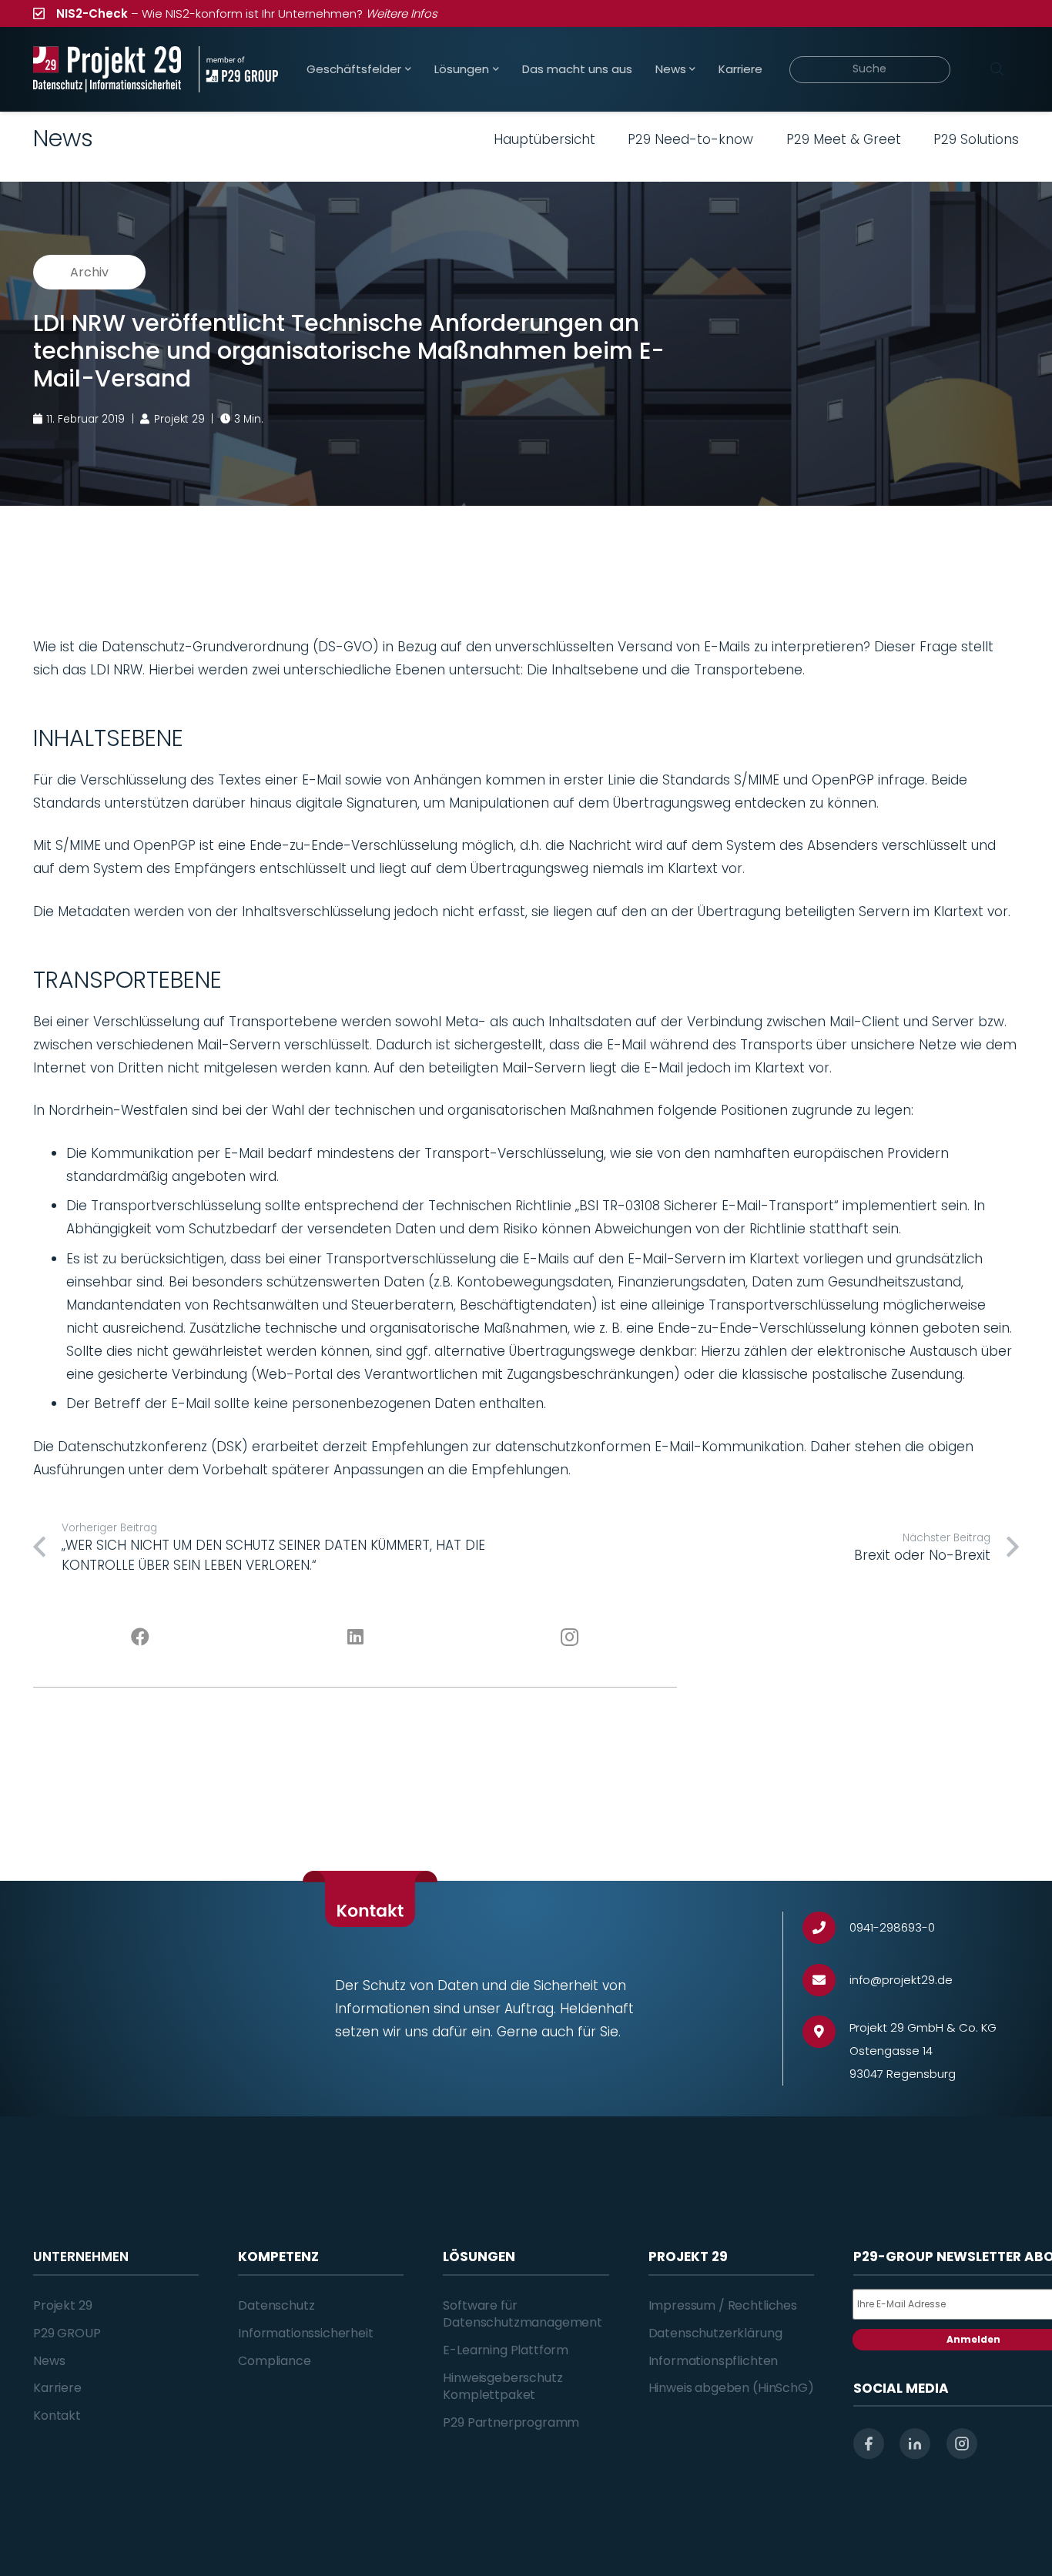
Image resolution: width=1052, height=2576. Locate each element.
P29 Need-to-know (690, 139)
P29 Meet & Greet (844, 139)
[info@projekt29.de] (826, 1981)
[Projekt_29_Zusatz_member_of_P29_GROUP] (238, 69)
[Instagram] (570, 1638)
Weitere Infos (402, 13)
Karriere (57, 2388)
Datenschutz (276, 2305)
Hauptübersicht (544, 139)
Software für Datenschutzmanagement (523, 2314)
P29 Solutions (976, 139)
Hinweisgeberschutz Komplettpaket (503, 2386)
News (49, 2361)
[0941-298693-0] (826, 1928)
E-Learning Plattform (506, 2350)
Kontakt (57, 2415)
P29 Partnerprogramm (511, 2422)
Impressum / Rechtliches (723, 2305)
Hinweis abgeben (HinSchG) (731, 2388)
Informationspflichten (714, 2361)
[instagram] (962, 2444)
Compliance (274, 2361)
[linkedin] (915, 2444)
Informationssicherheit (305, 2333)
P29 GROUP (67, 2333)
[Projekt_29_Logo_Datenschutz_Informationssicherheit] (107, 69)
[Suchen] (997, 69)
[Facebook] (141, 1638)
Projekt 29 (62, 2305)
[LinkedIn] (355, 1638)
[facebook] (869, 2444)
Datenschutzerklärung (715, 2333)
